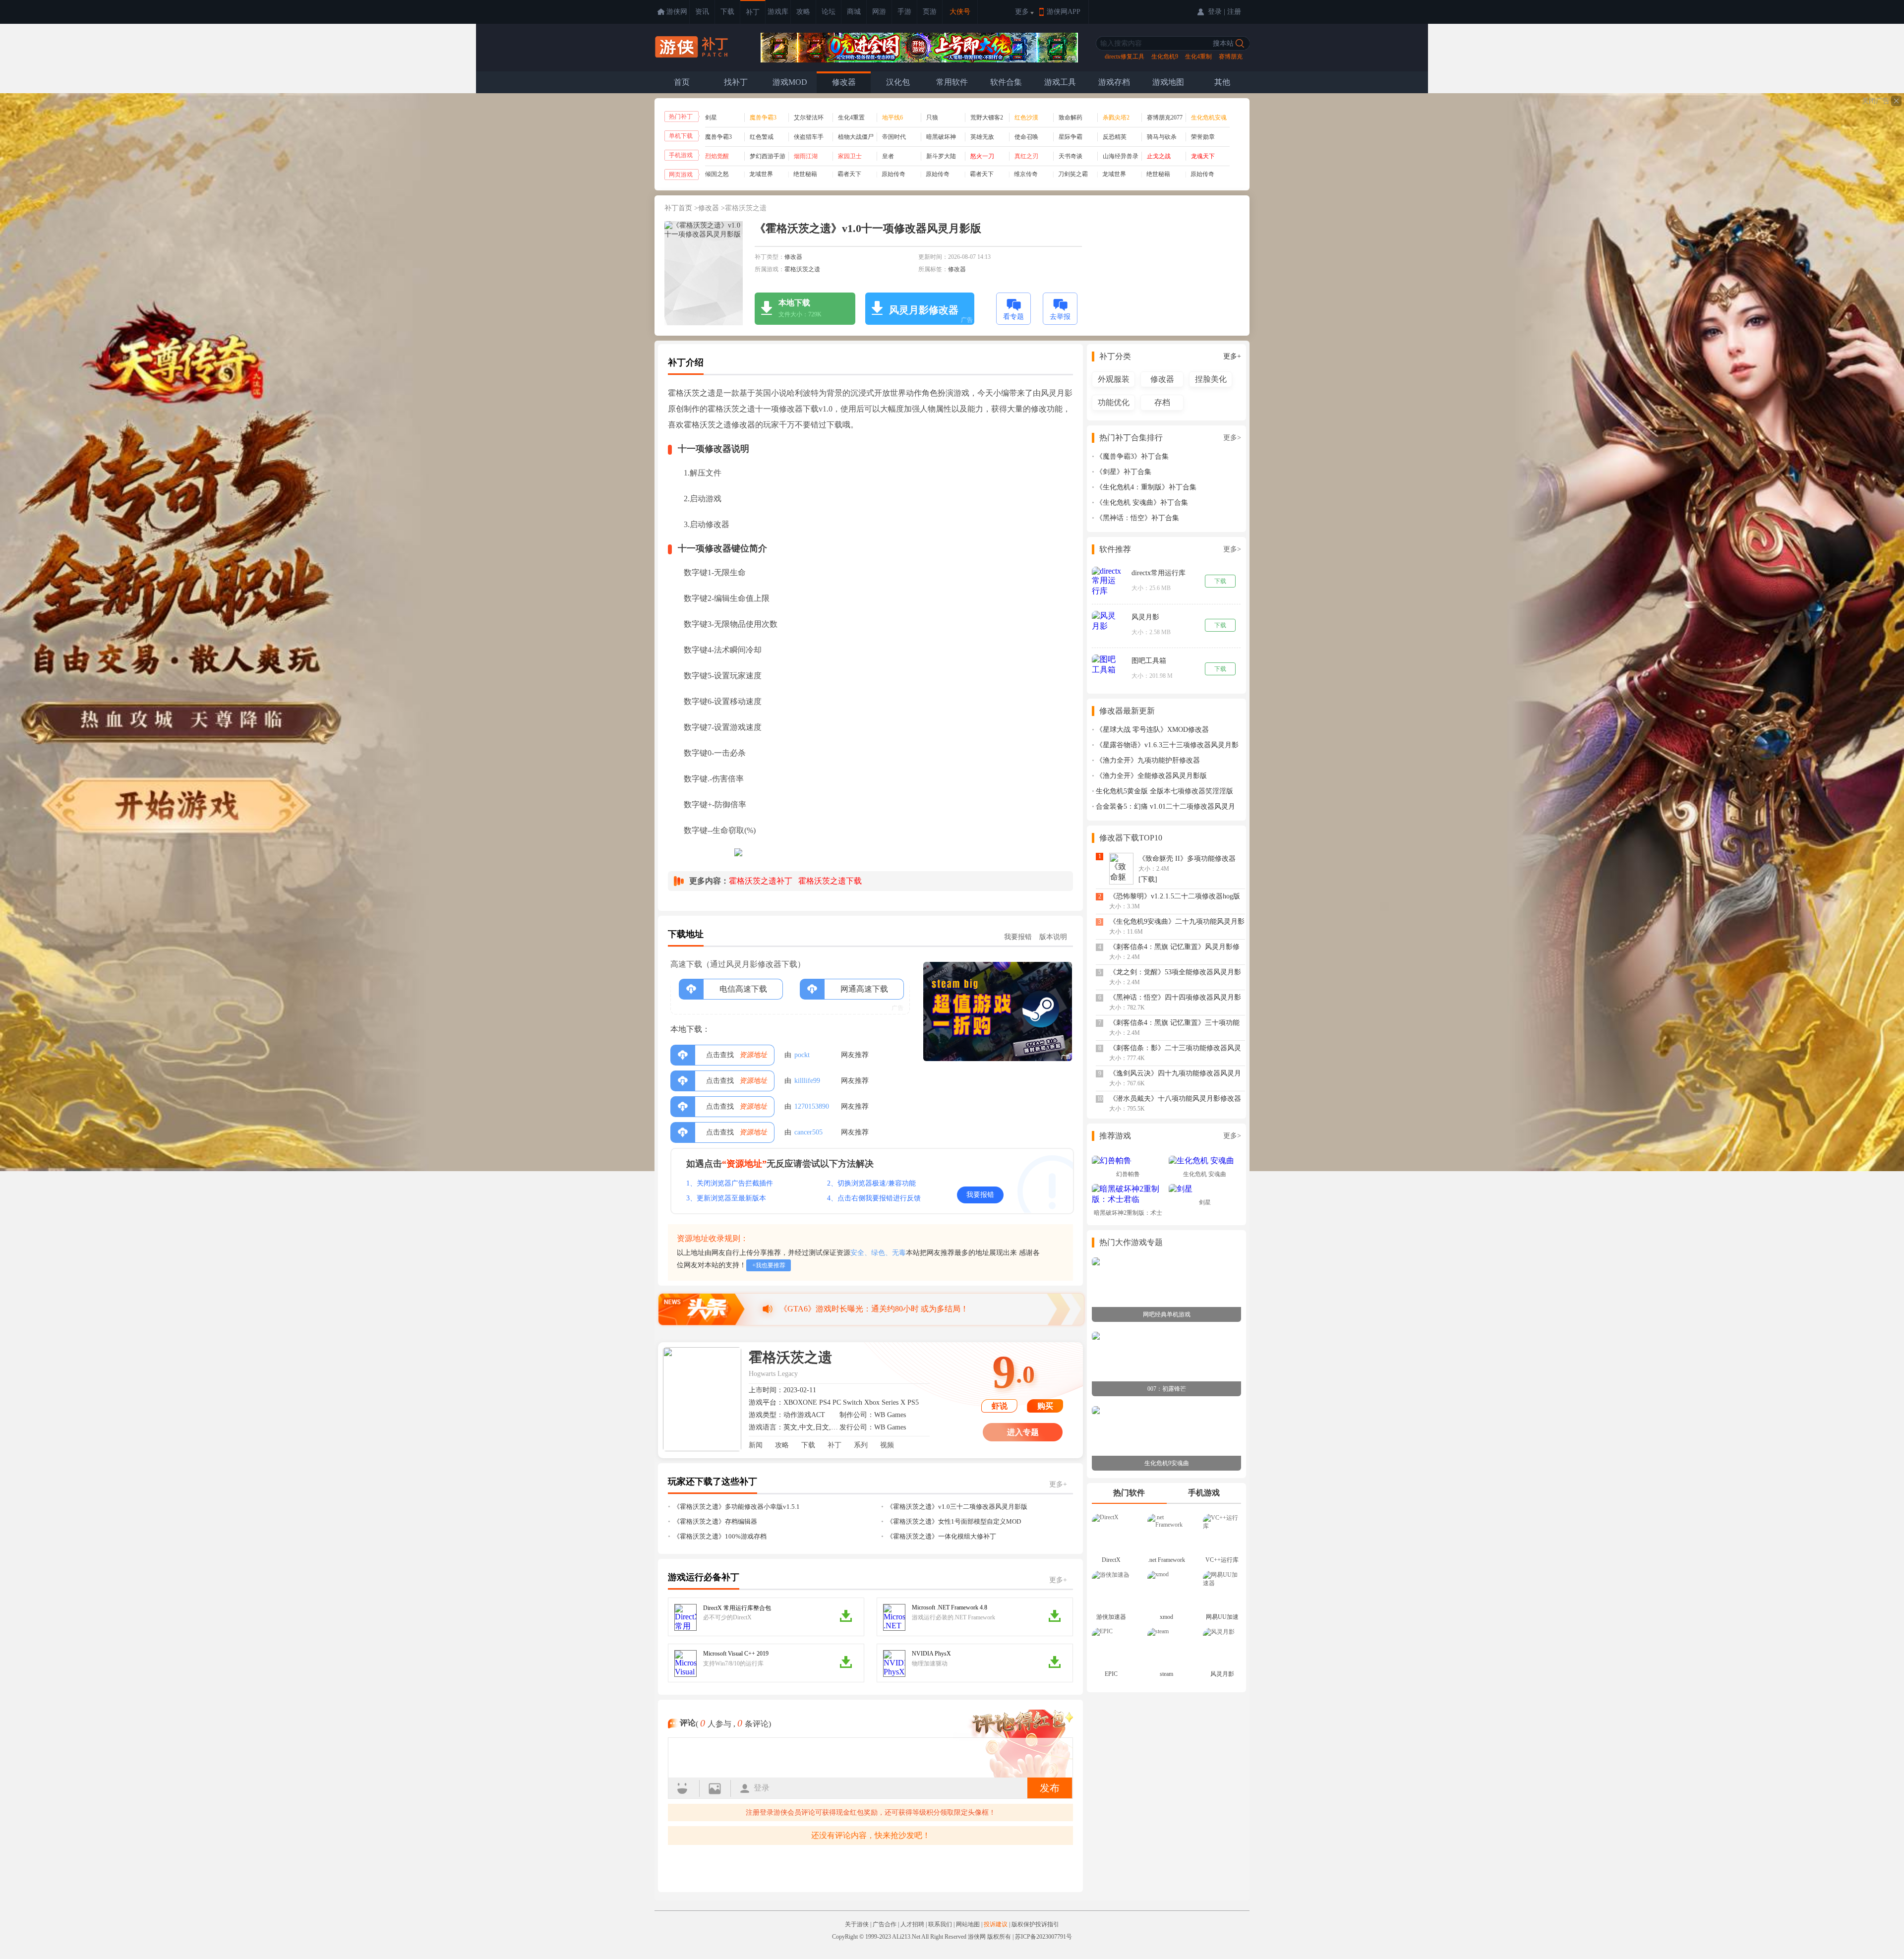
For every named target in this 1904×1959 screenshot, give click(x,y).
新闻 (756, 1445)
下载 (727, 12)
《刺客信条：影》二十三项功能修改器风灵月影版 (1175, 1051)
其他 (1222, 82)
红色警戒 (762, 137)
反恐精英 (1115, 137)
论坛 (829, 12)
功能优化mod (1114, 404)
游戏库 (778, 12)
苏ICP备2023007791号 (1043, 1937)
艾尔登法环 (809, 118)
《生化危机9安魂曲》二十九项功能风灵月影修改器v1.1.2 (1177, 925)
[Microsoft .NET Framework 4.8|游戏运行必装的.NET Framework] (894, 1617)
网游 (879, 12)
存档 (1162, 402)
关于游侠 (857, 1924)
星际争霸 (1071, 137)
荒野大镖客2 (987, 118)
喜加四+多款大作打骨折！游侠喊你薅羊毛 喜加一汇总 (874, 1309)
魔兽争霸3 (718, 137)
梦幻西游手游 (768, 156)
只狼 (932, 118)
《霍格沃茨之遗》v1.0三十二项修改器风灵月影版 (957, 1507)
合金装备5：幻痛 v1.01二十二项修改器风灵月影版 (1163, 807)
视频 (887, 1445)
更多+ (1058, 1484)
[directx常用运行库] (1107, 582)
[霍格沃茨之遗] (702, 1399)
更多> (1232, 438)
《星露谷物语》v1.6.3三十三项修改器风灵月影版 (1165, 745)
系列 (861, 1445)
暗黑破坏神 (941, 137)
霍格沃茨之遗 (746, 208)
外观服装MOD (1114, 381)
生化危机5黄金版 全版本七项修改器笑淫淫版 (1164, 791)
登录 (762, 1788)
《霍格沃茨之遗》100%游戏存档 (720, 1536)
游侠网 (677, 12)
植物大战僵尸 (856, 137)
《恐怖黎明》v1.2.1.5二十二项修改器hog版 (1175, 896)
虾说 (1000, 1406)
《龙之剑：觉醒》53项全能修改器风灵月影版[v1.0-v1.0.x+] (1175, 976)
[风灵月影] (1107, 621)
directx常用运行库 (1159, 573)
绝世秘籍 (805, 174)
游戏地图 (1168, 82)
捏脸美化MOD (1211, 381)
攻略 (803, 12)
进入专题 (1023, 1432)
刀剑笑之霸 (1073, 174)
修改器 (844, 82)
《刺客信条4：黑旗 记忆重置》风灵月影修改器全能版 (1174, 950)
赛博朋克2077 (1165, 118)
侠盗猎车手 (809, 137)
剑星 (711, 118)
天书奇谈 (1071, 156)
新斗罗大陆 (941, 156)
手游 (904, 12)
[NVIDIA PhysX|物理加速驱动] (894, 1663)
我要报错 (1018, 937)
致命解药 (1071, 118)
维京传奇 (1026, 174)
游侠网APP (1064, 12)
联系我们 (940, 1924)
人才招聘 (912, 1924)
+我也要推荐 (769, 1265)
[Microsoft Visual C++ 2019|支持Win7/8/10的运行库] (685, 1663)
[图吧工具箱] (1107, 665)
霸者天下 (849, 174)
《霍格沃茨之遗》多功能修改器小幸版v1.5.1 (737, 1507)
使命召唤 (1026, 137)
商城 (854, 12)
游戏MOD (790, 82)
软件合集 (1006, 82)
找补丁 (736, 82)
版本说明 (1053, 937)
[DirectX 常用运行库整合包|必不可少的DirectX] (685, 1617)
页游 (930, 12)
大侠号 (960, 12)
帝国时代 (894, 137)
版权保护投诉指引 (1035, 1924)
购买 (1045, 1406)
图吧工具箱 (1149, 661)
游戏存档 (1114, 82)
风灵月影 (1145, 617)
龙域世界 (761, 174)
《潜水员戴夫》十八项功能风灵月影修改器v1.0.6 (1175, 1102)
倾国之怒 (717, 174)
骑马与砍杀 (1162, 137)
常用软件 (952, 82)
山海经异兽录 (1121, 156)
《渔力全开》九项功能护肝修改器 (1148, 760)
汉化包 (898, 82)
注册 (1234, 12)
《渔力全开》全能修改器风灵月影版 (1151, 776)
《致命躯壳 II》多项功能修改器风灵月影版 (1187, 862)
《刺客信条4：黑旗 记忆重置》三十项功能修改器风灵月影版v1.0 (1174, 1026)
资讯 (702, 12)
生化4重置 (851, 118)
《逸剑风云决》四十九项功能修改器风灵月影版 (1175, 1077)
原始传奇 (893, 174)
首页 (682, 82)
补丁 (753, 12)
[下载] (1148, 879)
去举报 (1060, 317)
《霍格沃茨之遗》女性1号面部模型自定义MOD (954, 1521)
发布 (1050, 1788)
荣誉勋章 (1203, 137)
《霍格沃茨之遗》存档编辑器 (715, 1521)
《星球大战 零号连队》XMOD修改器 (1152, 730)
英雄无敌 (982, 137)
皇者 (888, 156)
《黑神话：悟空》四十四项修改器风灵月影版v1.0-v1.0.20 (1175, 1001)
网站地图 (968, 1924)
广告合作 (885, 1924)
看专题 (1013, 317)
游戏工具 (1060, 82)
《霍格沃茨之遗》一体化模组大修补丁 (941, 1536)
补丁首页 (678, 208)
